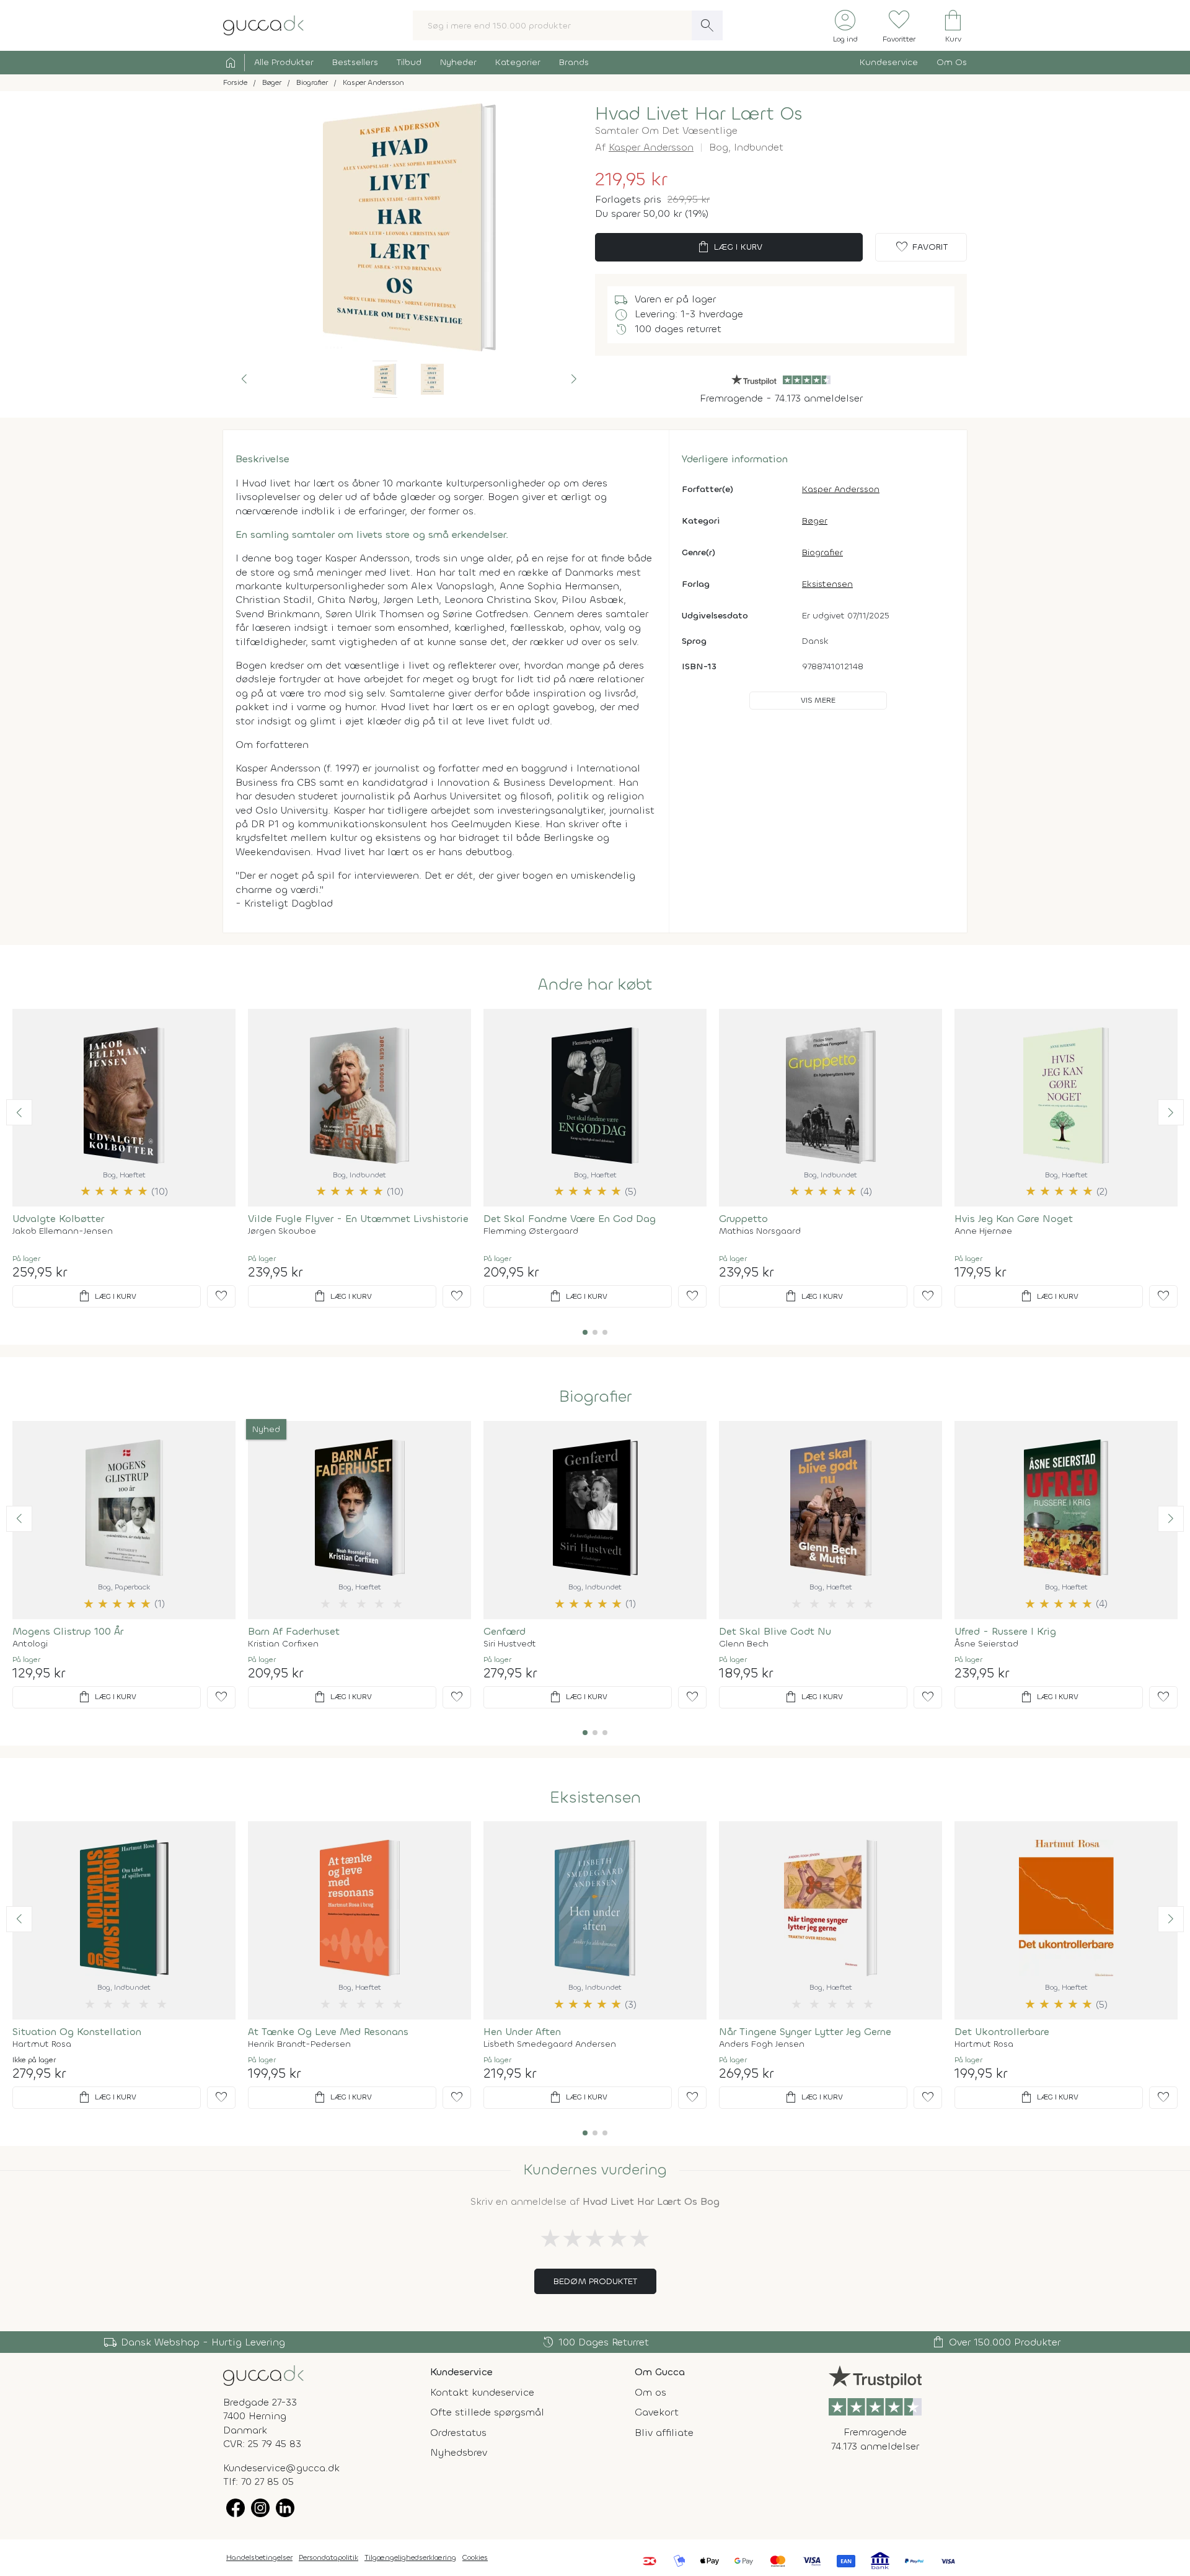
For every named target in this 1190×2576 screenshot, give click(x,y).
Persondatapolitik (328, 2557)
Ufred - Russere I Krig (1005, 1631)
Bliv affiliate (664, 2433)
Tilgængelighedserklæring (410, 2557)
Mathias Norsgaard (760, 1231)
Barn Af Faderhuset (294, 1631)
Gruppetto (743, 1219)
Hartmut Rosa (42, 2044)
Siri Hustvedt (510, 1644)
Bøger (815, 521)
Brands (574, 62)
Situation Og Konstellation (77, 2032)
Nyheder (458, 62)
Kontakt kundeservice (482, 2392)
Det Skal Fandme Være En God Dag (570, 1219)
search (707, 25)
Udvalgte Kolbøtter (58, 1219)
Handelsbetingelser (259, 2557)
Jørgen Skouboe (282, 1231)
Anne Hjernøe (983, 1231)
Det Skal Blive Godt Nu (775, 1631)
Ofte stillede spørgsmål (487, 2412)
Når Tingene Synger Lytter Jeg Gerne (805, 2032)
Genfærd (505, 1631)
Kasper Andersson (651, 147)
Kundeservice (889, 62)
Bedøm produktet (595, 2281)
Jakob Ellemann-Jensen (63, 1231)
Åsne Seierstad (986, 1644)
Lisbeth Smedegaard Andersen (550, 2044)
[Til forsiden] (263, 24)
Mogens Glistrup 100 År (68, 1631)
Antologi (30, 1644)
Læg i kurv (729, 247)
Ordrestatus (458, 2433)
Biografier (822, 552)
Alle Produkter (284, 62)
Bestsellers (355, 62)
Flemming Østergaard (531, 1231)
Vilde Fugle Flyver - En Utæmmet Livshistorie (358, 1219)
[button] (244, 379)
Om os (650, 2392)
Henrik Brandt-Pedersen (299, 2044)
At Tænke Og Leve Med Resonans (328, 2032)
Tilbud (409, 62)
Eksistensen (827, 584)
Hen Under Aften (522, 2032)
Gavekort (657, 2412)
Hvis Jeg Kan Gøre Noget (1014, 1219)
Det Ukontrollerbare (1002, 2032)
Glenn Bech (744, 1644)
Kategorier (518, 62)
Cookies (475, 2557)
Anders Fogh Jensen (762, 2044)
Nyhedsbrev (459, 2452)
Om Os (952, 62)
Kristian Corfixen (283, 1644)
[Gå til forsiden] (263, 2375)
